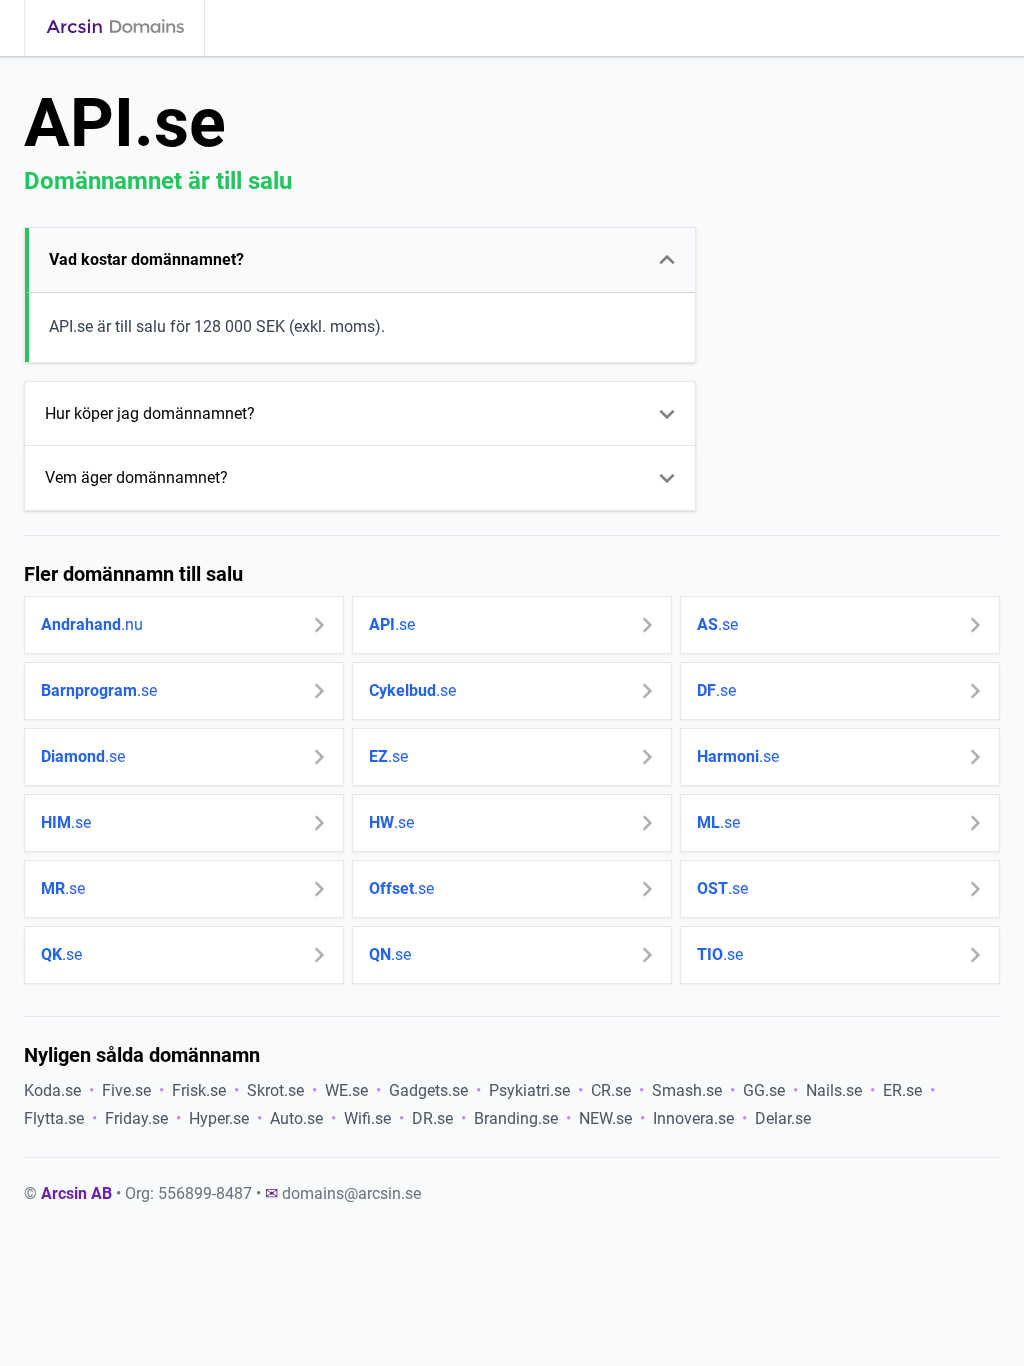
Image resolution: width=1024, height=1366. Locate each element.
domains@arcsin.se (351, 1193)
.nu (92, 624)
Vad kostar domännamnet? (146, 259)
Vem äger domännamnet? (136, 477)
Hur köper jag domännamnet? (150, 413)
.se (392, 624)
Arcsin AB (76, 1193)
